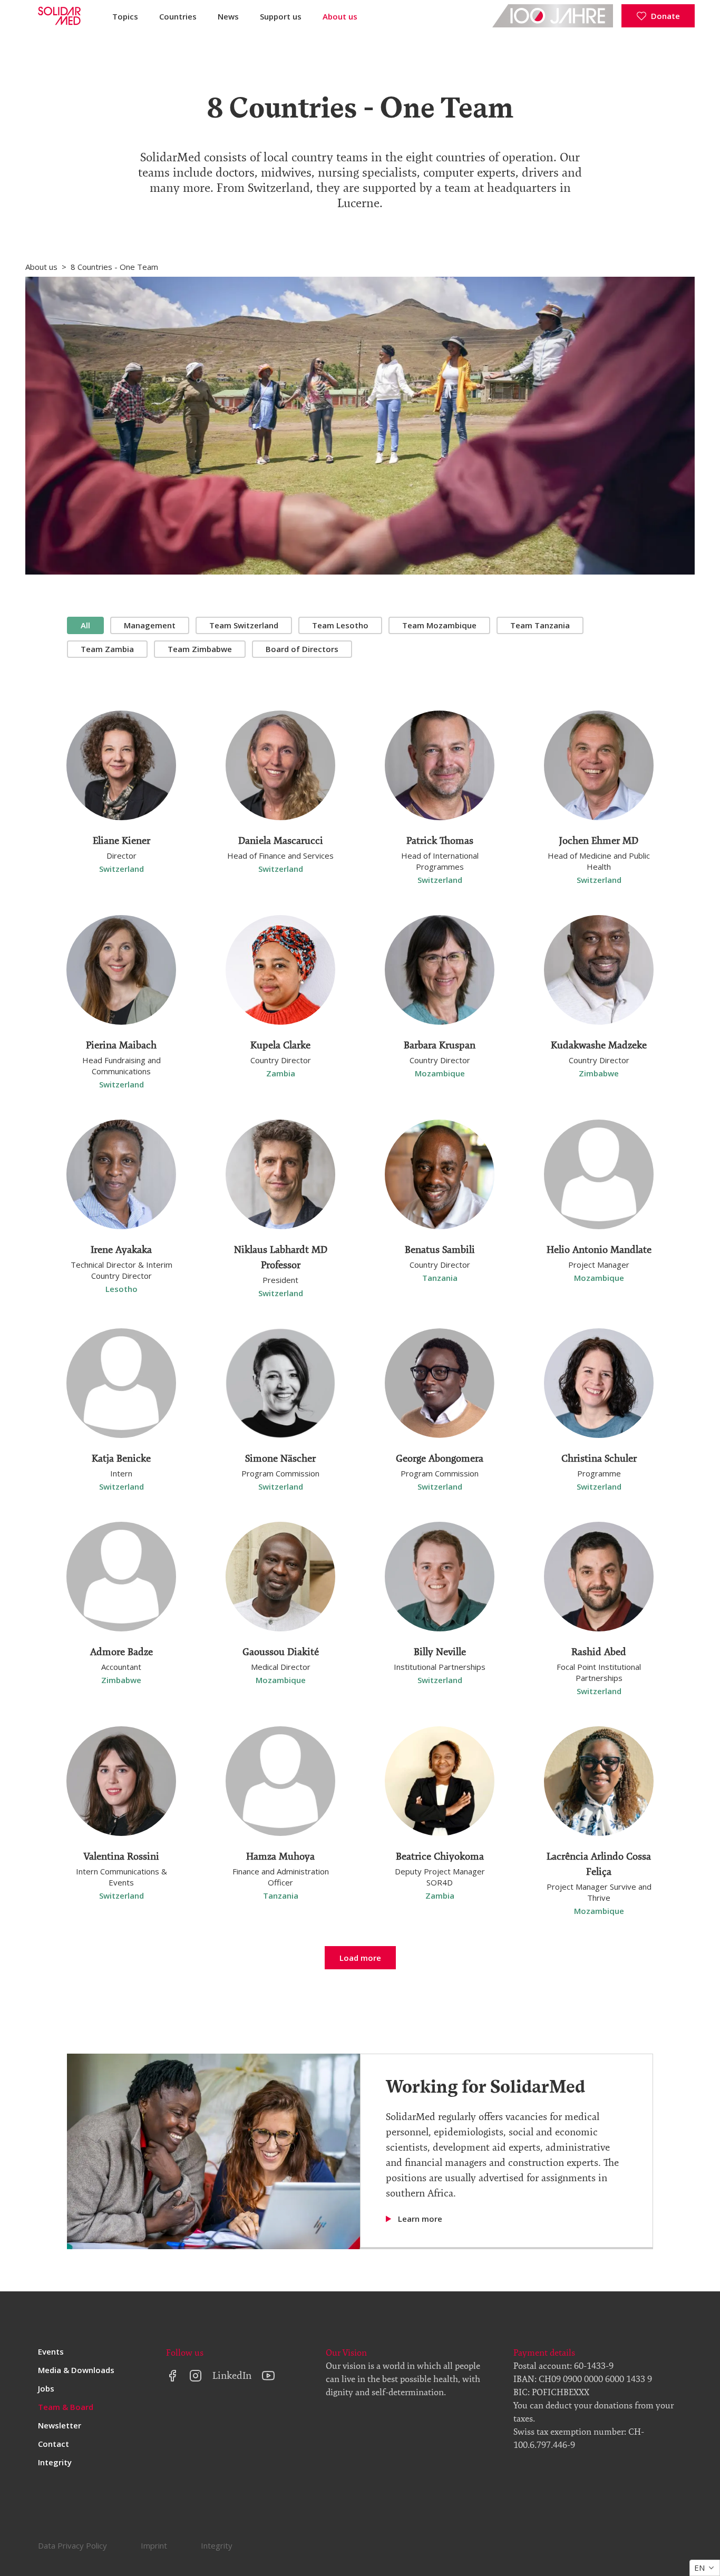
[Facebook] (172, 2376)
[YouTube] (268, 2376)
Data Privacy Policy (72, 2545)
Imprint (154, 2545)
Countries (178, 16)
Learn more (420, 2219)
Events (51, 2351)
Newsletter (60, 2425)
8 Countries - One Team (114, 267)
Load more (360, 1958)
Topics (125, 16)
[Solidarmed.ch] (58, 16)
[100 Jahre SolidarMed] (553, 16)
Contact (53, 2444)
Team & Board (66, 2407)
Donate (665, 16)
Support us (281, 16)
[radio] (85, 625)
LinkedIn (232, 2375)
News (228, 16)
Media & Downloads (76, 2370)
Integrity (55, 2462)
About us (340, 16)
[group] (360, 637)
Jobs (46, 2388)
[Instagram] (196, 2376)
